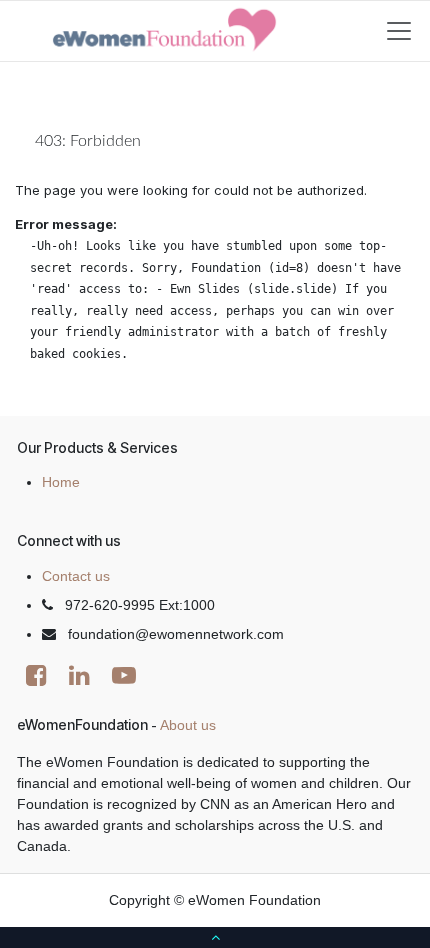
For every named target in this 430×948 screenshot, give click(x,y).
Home (61, 482)
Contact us (76, 576)
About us (188, 725)
